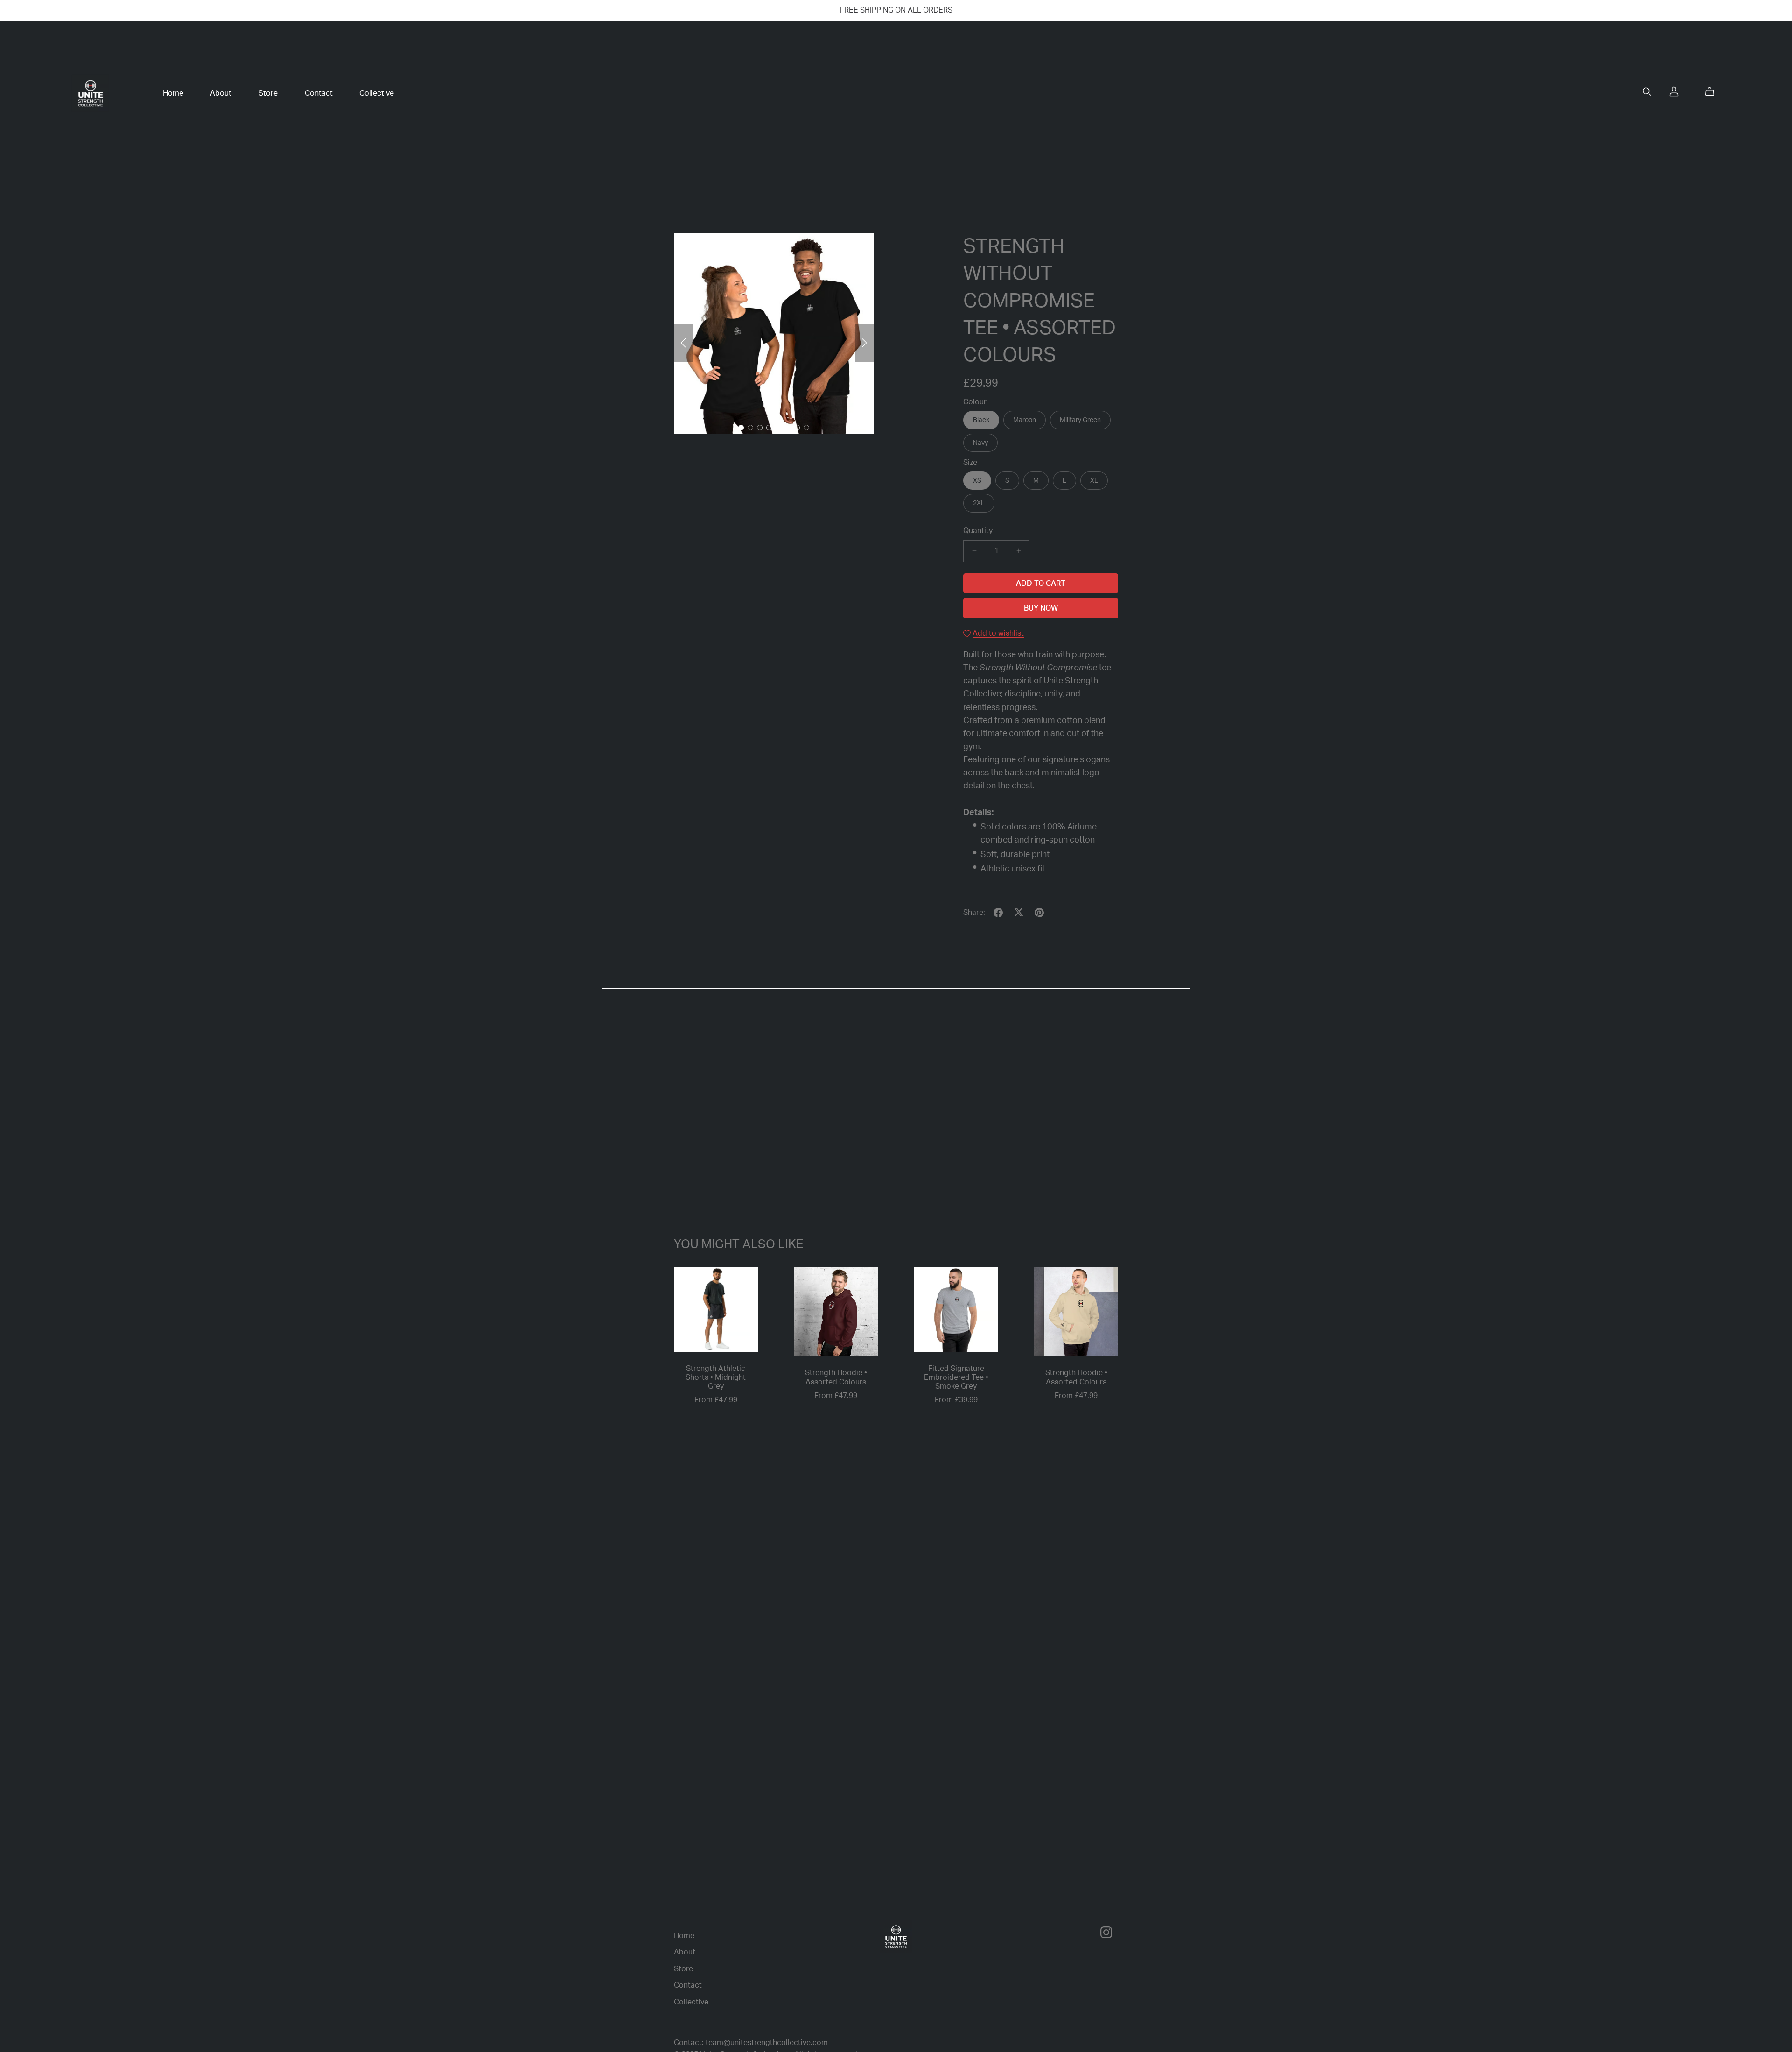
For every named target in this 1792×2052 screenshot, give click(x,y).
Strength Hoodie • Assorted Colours (836, 1377)
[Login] (1674, 91)
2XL (979, 503)
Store (268, 93)
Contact (319, 93)
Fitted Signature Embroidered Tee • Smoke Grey (956, 1377)
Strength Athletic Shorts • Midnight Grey (716, 1377)
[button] (683, 343)
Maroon (1025, 420)
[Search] (1647, 92)
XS (977, 481)
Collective (377, 93)
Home (173, 93)
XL (1094, 481)
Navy (980, 443)
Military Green (1080, 420)
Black (981, 420)
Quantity (978, 531)
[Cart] (1713, 92)
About (221, 93)
